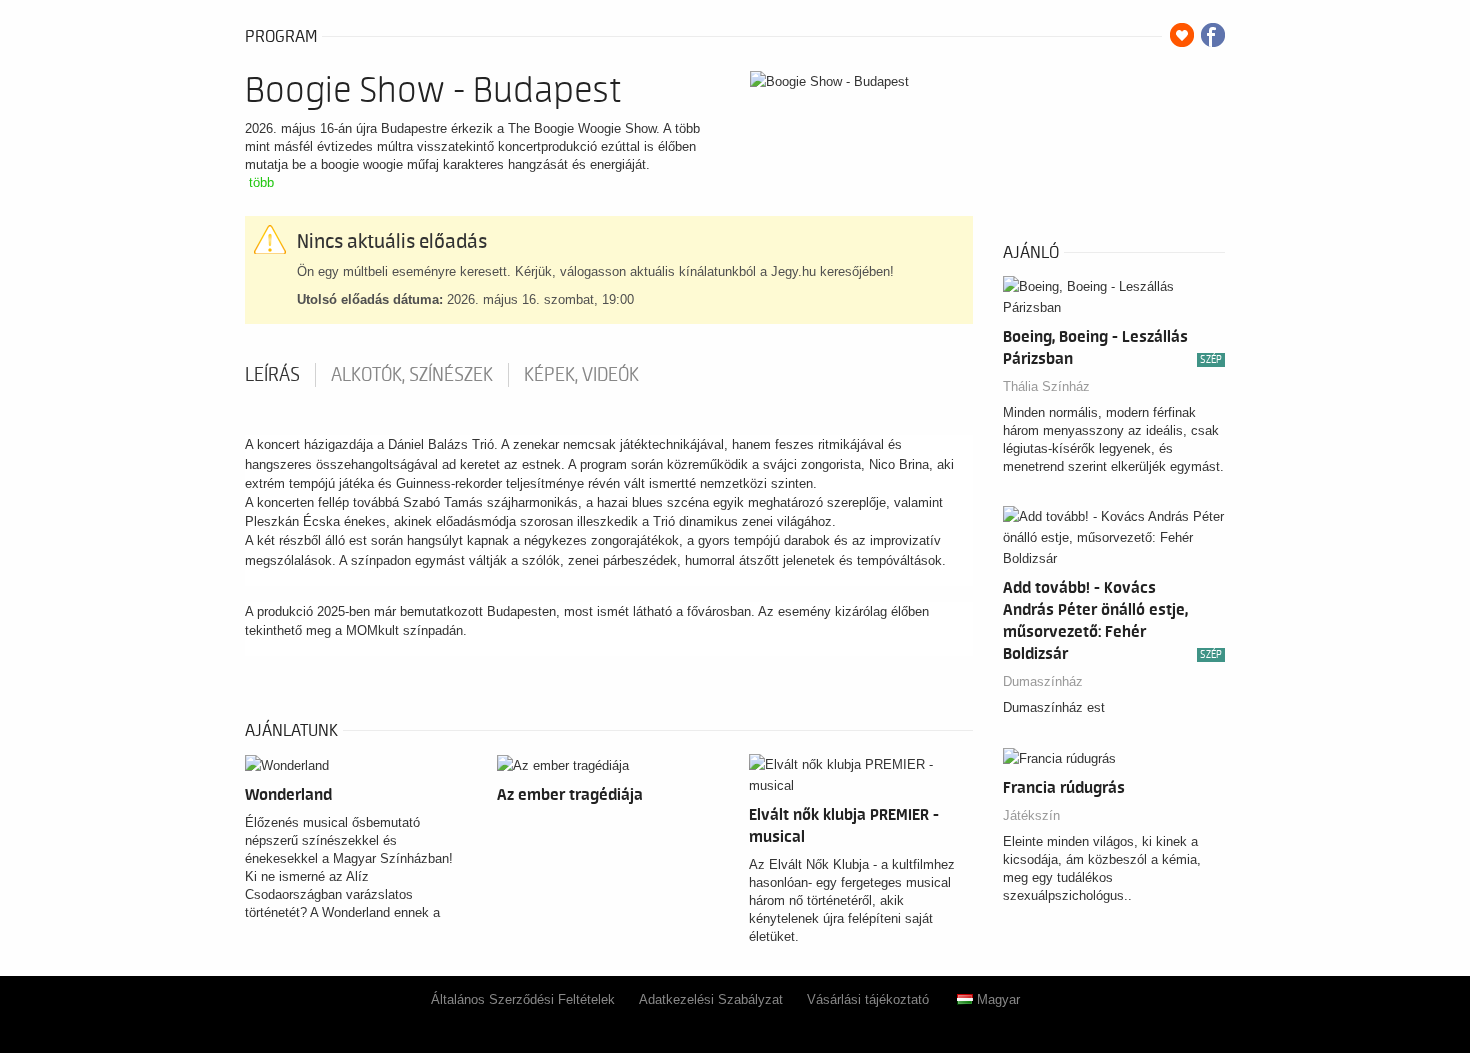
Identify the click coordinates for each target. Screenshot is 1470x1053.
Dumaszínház (1043, 681)
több (261, 182)
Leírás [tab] (272, 375)
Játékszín (1031, 815)
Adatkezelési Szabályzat (711, 999)
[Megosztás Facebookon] (1213, 35)
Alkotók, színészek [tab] (412, 375)
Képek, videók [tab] (581, 375)
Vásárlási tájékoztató (868, 999)
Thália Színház (1046, 386)
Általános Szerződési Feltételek (523, 999)
